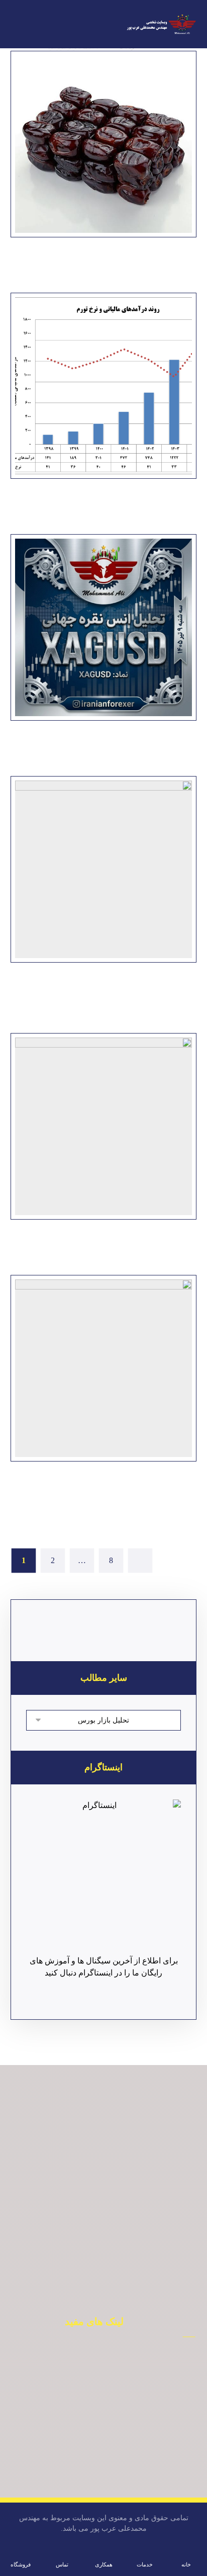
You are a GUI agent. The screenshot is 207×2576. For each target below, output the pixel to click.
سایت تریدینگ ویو (88, 2465)
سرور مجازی (89, 2450)
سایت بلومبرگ (88, 2420)
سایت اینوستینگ (89, 2480)
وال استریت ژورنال (88, 2435)
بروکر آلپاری (88, 2374)
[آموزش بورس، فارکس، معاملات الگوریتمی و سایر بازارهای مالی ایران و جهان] (161, 25)
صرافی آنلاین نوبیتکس (88, 2359)
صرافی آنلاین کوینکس (88, 2405)
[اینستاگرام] (104, 1877)
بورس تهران (89, 2389)
